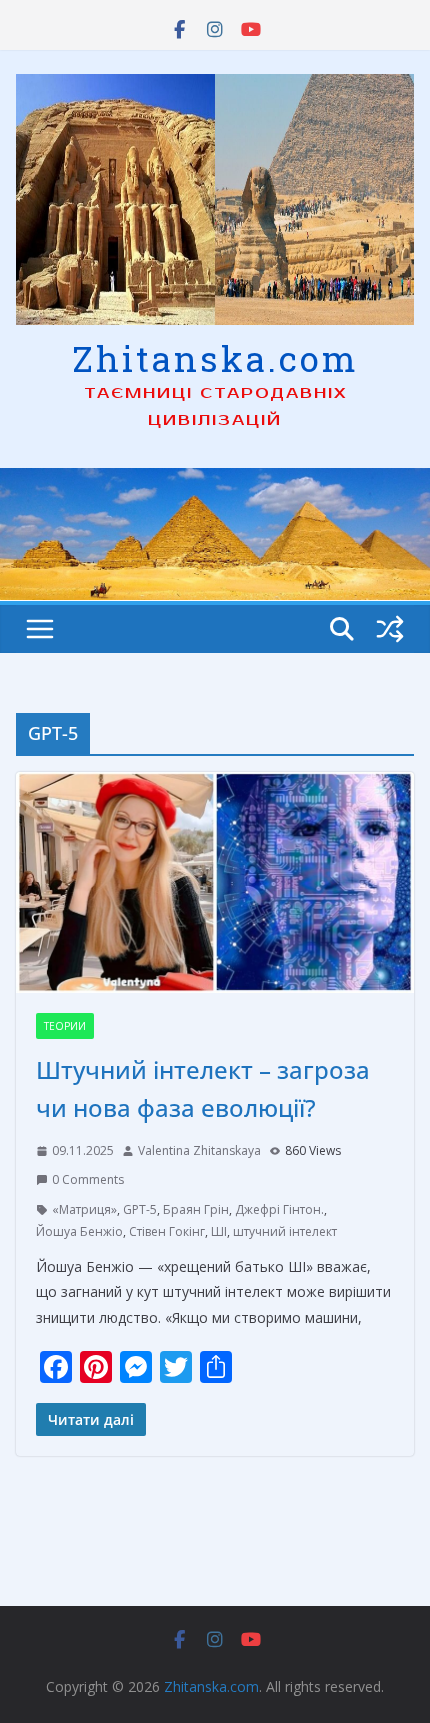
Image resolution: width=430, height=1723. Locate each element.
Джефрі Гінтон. (279, 1209)
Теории (65, 1026)
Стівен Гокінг (167, 1231)
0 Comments (88, 1179)
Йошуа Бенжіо (79, 1231)
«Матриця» (84, 1209)
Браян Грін (196, 1209)
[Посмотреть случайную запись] (390, 629)
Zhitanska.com (215, 358)
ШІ (219, 1231)
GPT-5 (140, 1209)
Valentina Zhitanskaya (199, 1150)
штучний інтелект (285, 1231)
